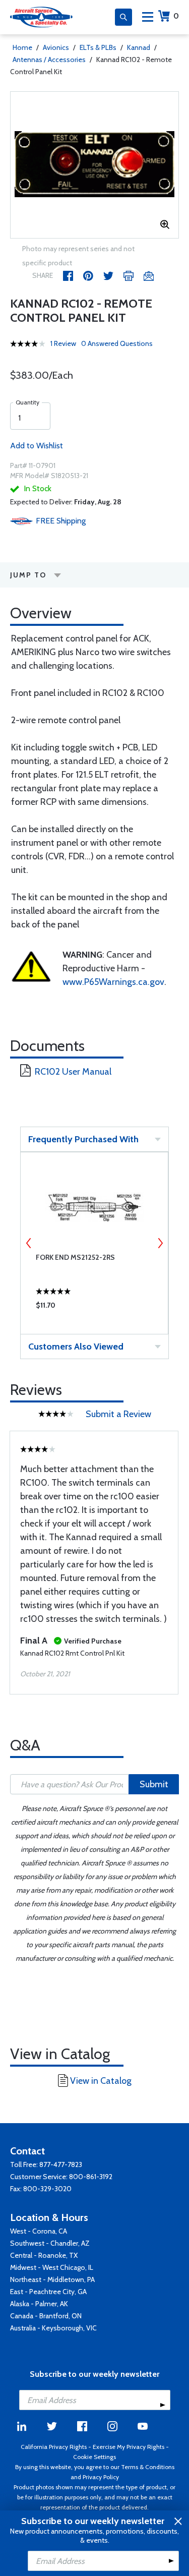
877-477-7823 (61, 2164)
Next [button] (160, 1243)
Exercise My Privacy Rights (129, 2447)
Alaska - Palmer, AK (39, 2304)
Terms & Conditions (148, 2467)
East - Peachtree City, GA (48, 2292)
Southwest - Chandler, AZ (50, 2243)
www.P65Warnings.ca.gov (113, 982)
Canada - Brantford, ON (46, 2316)
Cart (176, 16)
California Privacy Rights (54, 2447)
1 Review (63, 343)
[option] (94, 165)
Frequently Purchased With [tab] (83, 1139)
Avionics (56, 47)
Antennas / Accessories (49, 60)
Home (22, 47)
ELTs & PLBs (98, 47)
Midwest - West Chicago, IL (52, 2267)
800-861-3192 (91, 2177)
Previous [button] (29, 1243)
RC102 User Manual (73, 1072)
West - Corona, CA (39, 2231)
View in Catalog (101, 2081)
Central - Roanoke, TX (44, 2255)
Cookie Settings (94, 2457)
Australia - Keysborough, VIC (53, 2328)
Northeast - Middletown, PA (52, 2279)
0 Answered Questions (117, 343)
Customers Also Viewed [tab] (76, 1346)
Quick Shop (94, 1308)
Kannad (139, 47)
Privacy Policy (101, 2477)
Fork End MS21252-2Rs (75, 1257)
